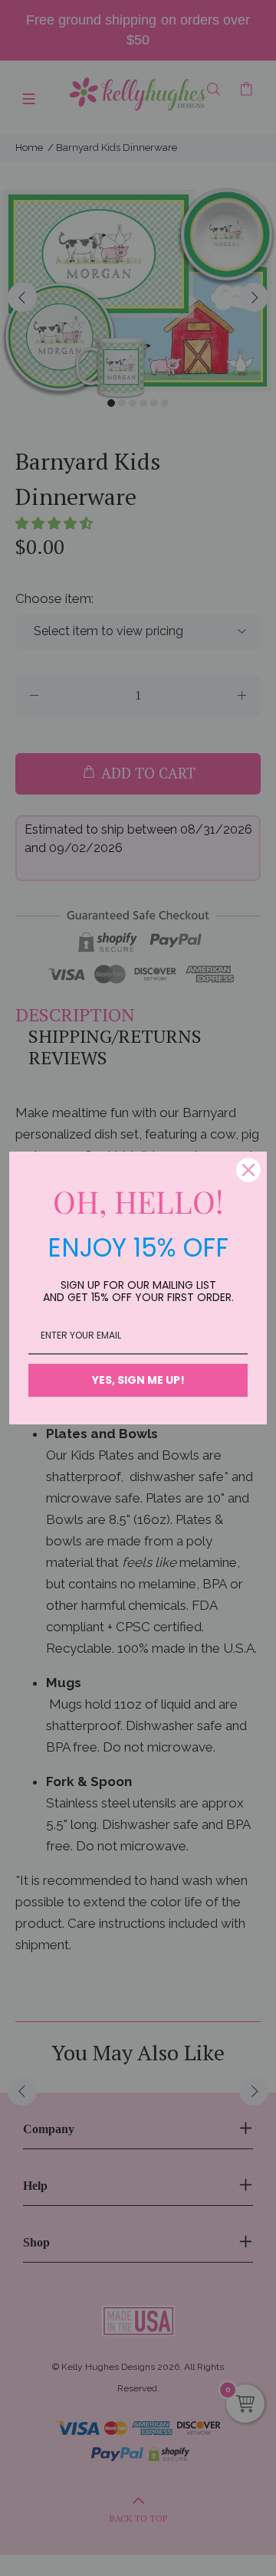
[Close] (248, 1170)
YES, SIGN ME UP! (138, 1380)
